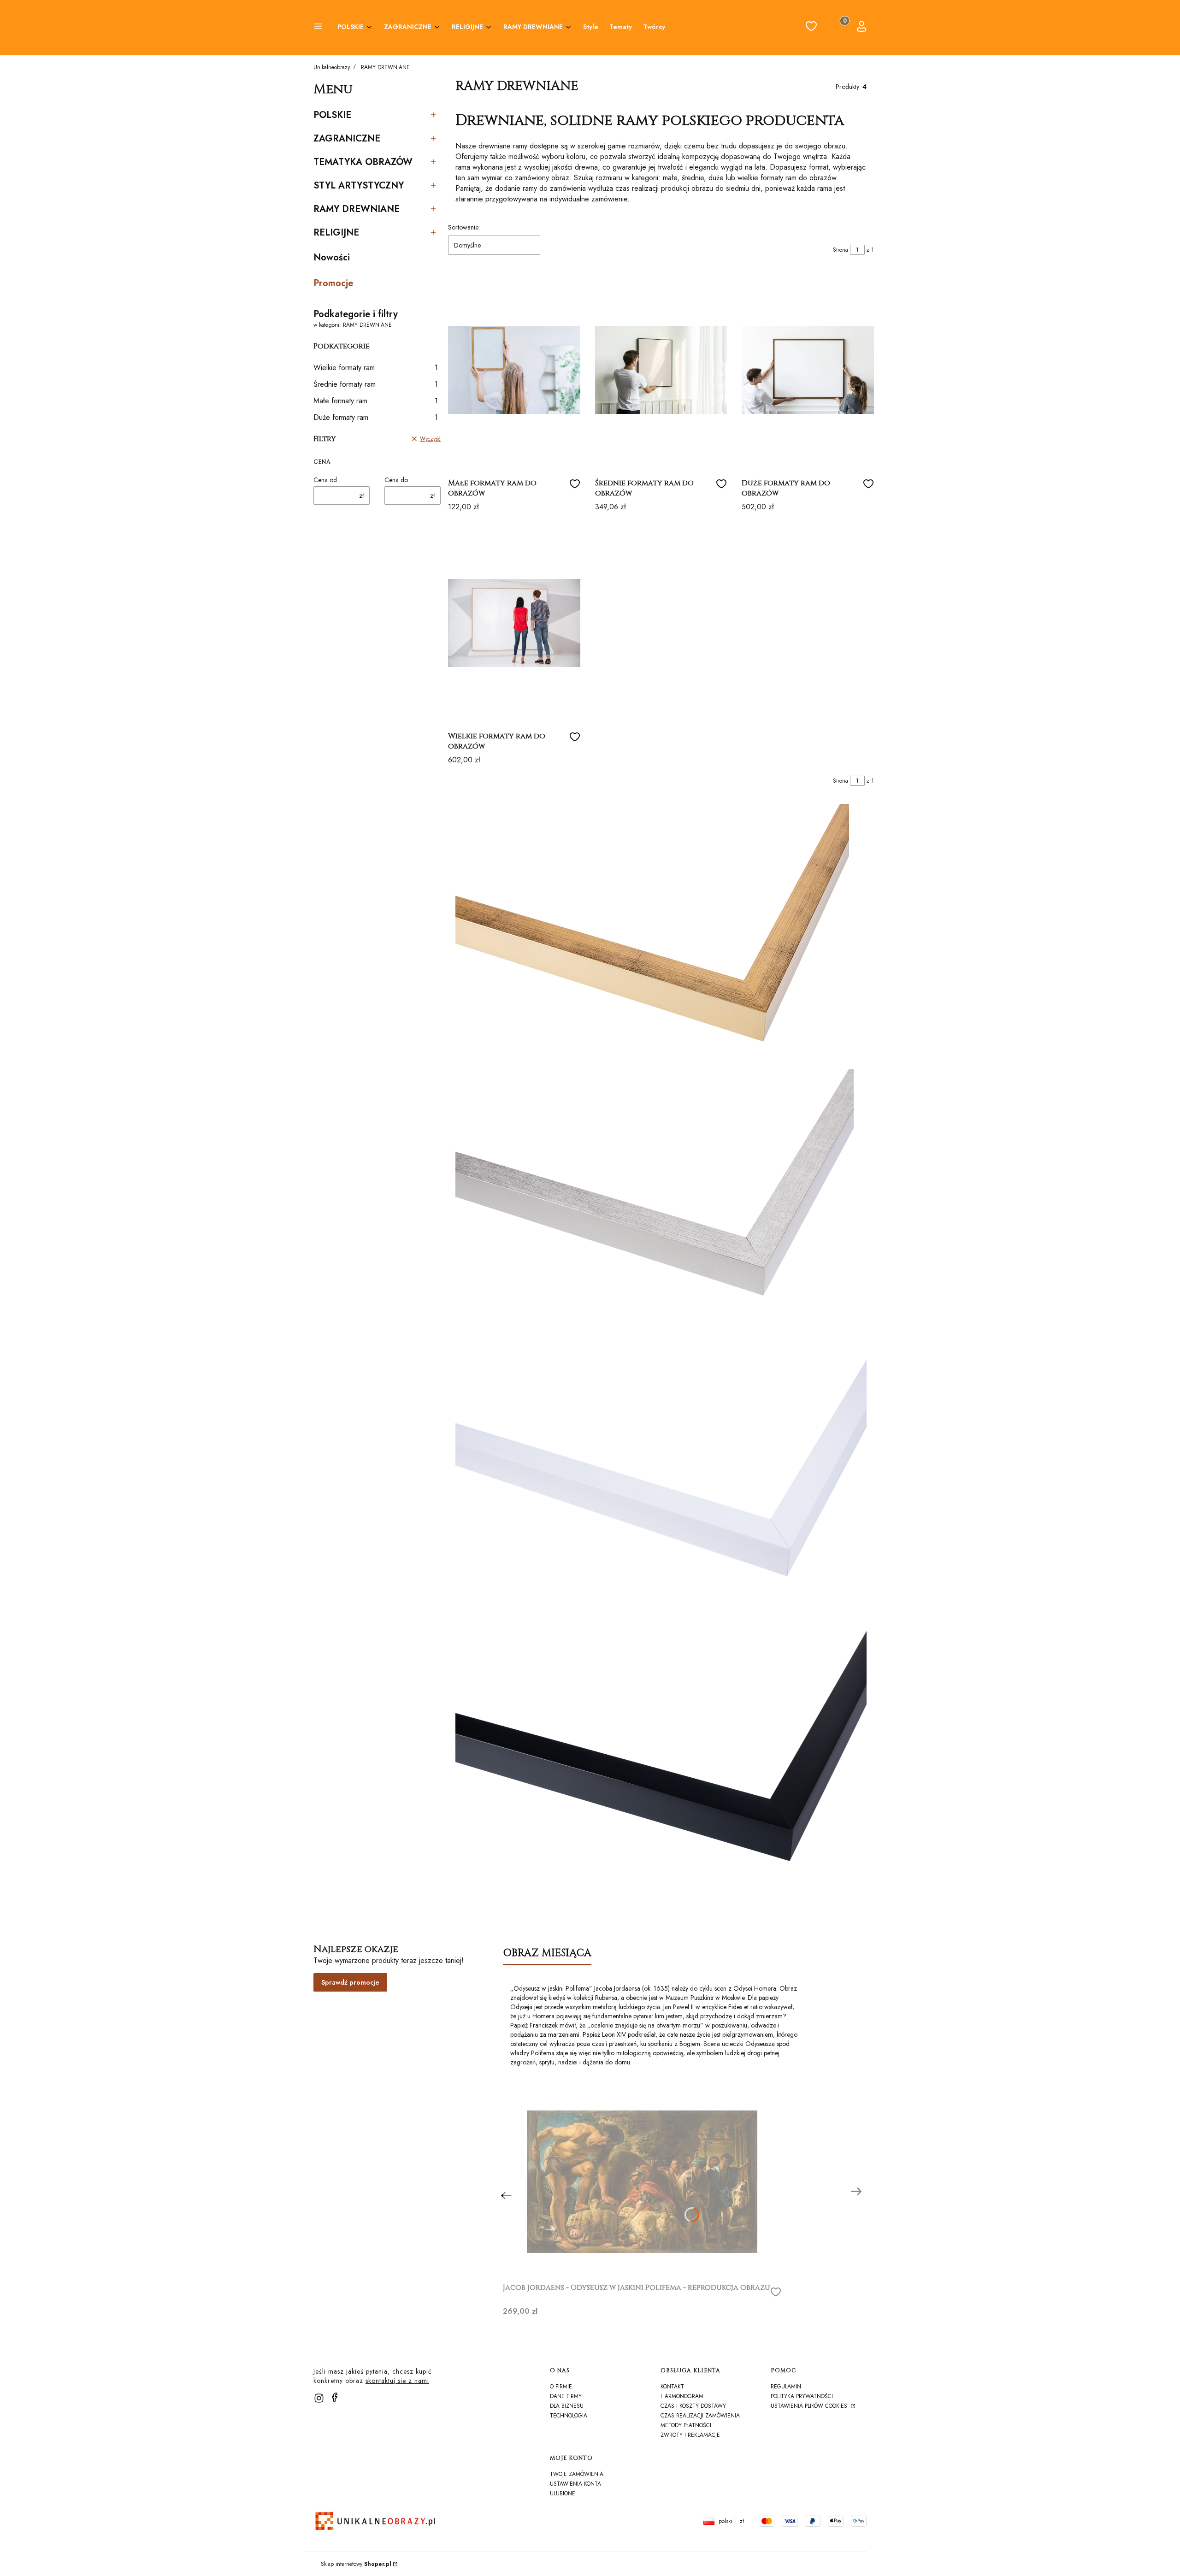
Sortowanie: (464, 227)
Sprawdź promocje (350, 1982)
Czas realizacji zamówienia (700, 2416)
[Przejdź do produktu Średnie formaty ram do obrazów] (661, 370)
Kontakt (672, 2387)
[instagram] (319, 2398)
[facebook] (335, 2397)
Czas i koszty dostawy (693, 2406)
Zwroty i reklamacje (690, 2435)
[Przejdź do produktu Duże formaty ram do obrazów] (808, 370)
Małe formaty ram (376, 401)
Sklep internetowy (356, 2564)
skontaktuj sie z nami (397, 2381)
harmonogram (682, 2396)
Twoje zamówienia (577, 2474)
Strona (841, 250)
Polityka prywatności (802, 2396)
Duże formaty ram (376, 417)
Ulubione (563, 2493)
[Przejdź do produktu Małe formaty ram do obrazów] (514, 370)
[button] (318, 28)
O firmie (561, 2387)
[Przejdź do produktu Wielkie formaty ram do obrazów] (514, 623)
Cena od (325, 480)
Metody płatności (686, 2425)
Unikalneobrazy (332, 67)
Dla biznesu (567, 2406)
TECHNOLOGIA (569, 2416)
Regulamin (786, 2387)
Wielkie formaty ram (376, 368)
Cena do (396, 480)
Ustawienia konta (575, 2484)
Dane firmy (566, 2396)
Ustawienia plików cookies (810, 2406)
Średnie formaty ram (376, 384)
